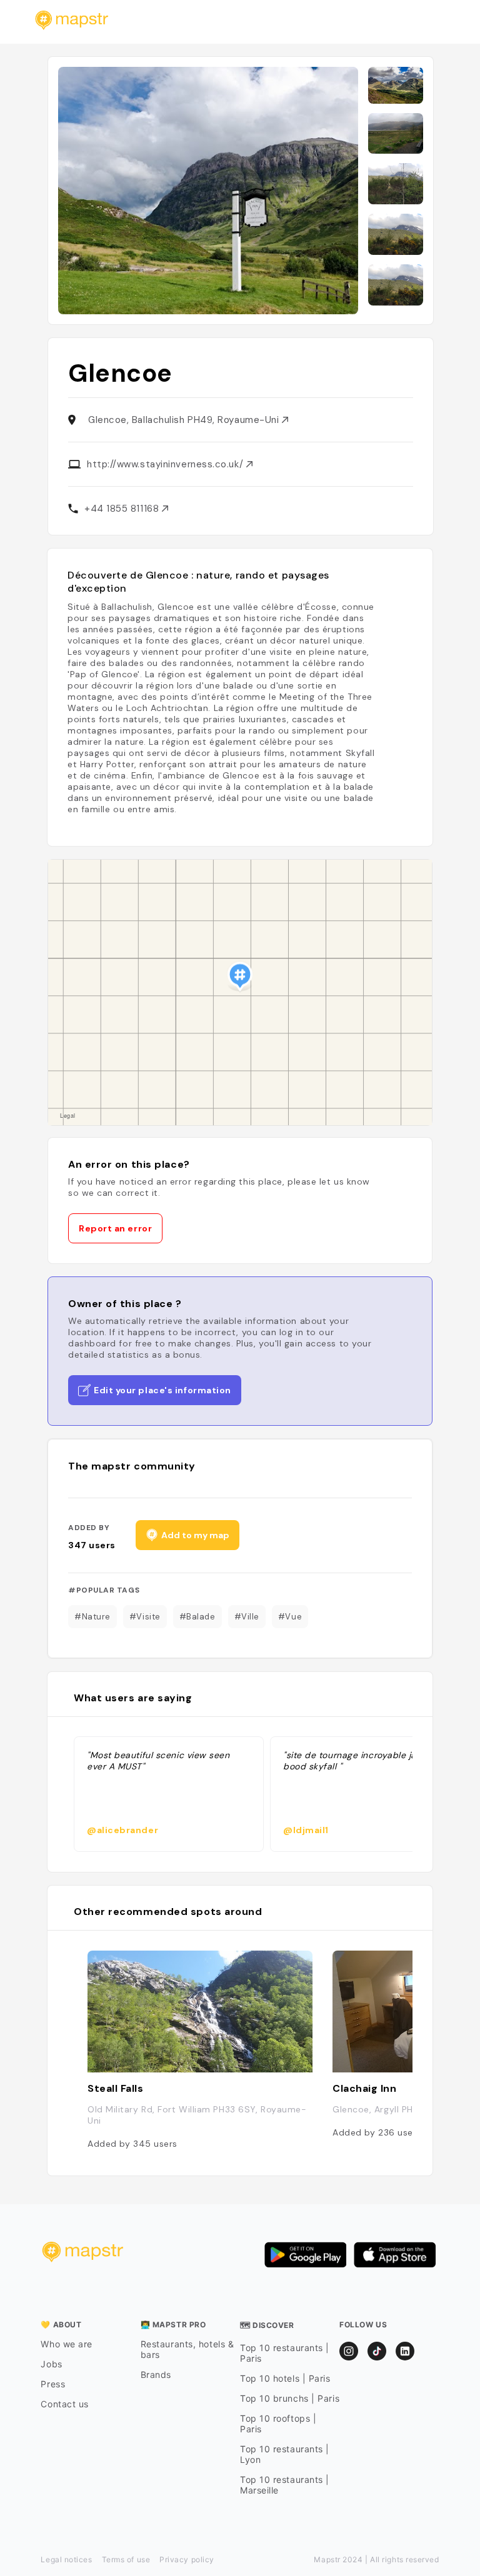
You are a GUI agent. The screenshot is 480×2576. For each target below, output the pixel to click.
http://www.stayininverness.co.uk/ (167, 464)
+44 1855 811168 (123, 509)
